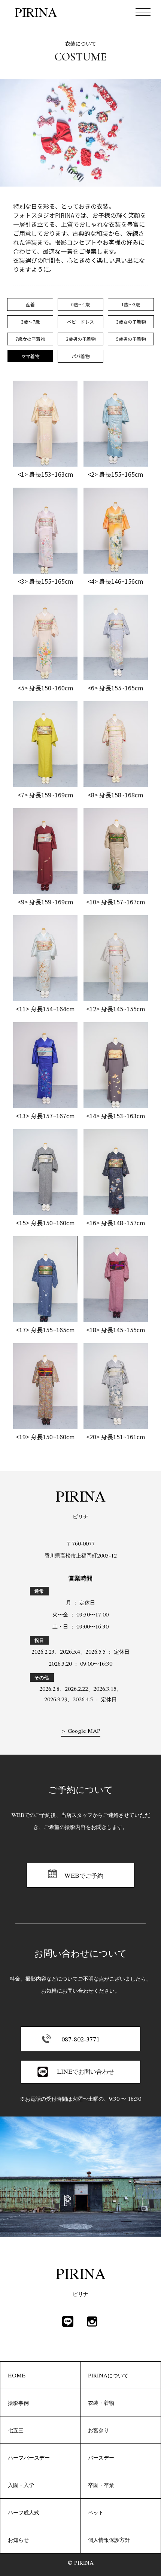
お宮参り (98, 2430)
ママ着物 (30, 356)
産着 (30, 304)
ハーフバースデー (29, 2457)
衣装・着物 (101, 2403)
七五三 (16, 2430)
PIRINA (36, 12)
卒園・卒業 (101, 2485)
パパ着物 (80, 356)
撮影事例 (18, 2403)
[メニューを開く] (143, 12)
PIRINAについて (108, 2375)
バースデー (101, 2457)
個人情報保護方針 (109, 2540)
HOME (17, 2375)
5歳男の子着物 (131, 339)
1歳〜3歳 (131, 304)
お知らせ (18, 2540)
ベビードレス (80, 322)
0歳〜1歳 (80, 304)
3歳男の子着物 (81, 339)
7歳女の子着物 (30, 339)
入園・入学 (21, 2485)
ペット (96, 2512)
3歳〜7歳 (30, 322)
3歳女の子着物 (131, 322)
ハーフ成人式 (24, 2512)
